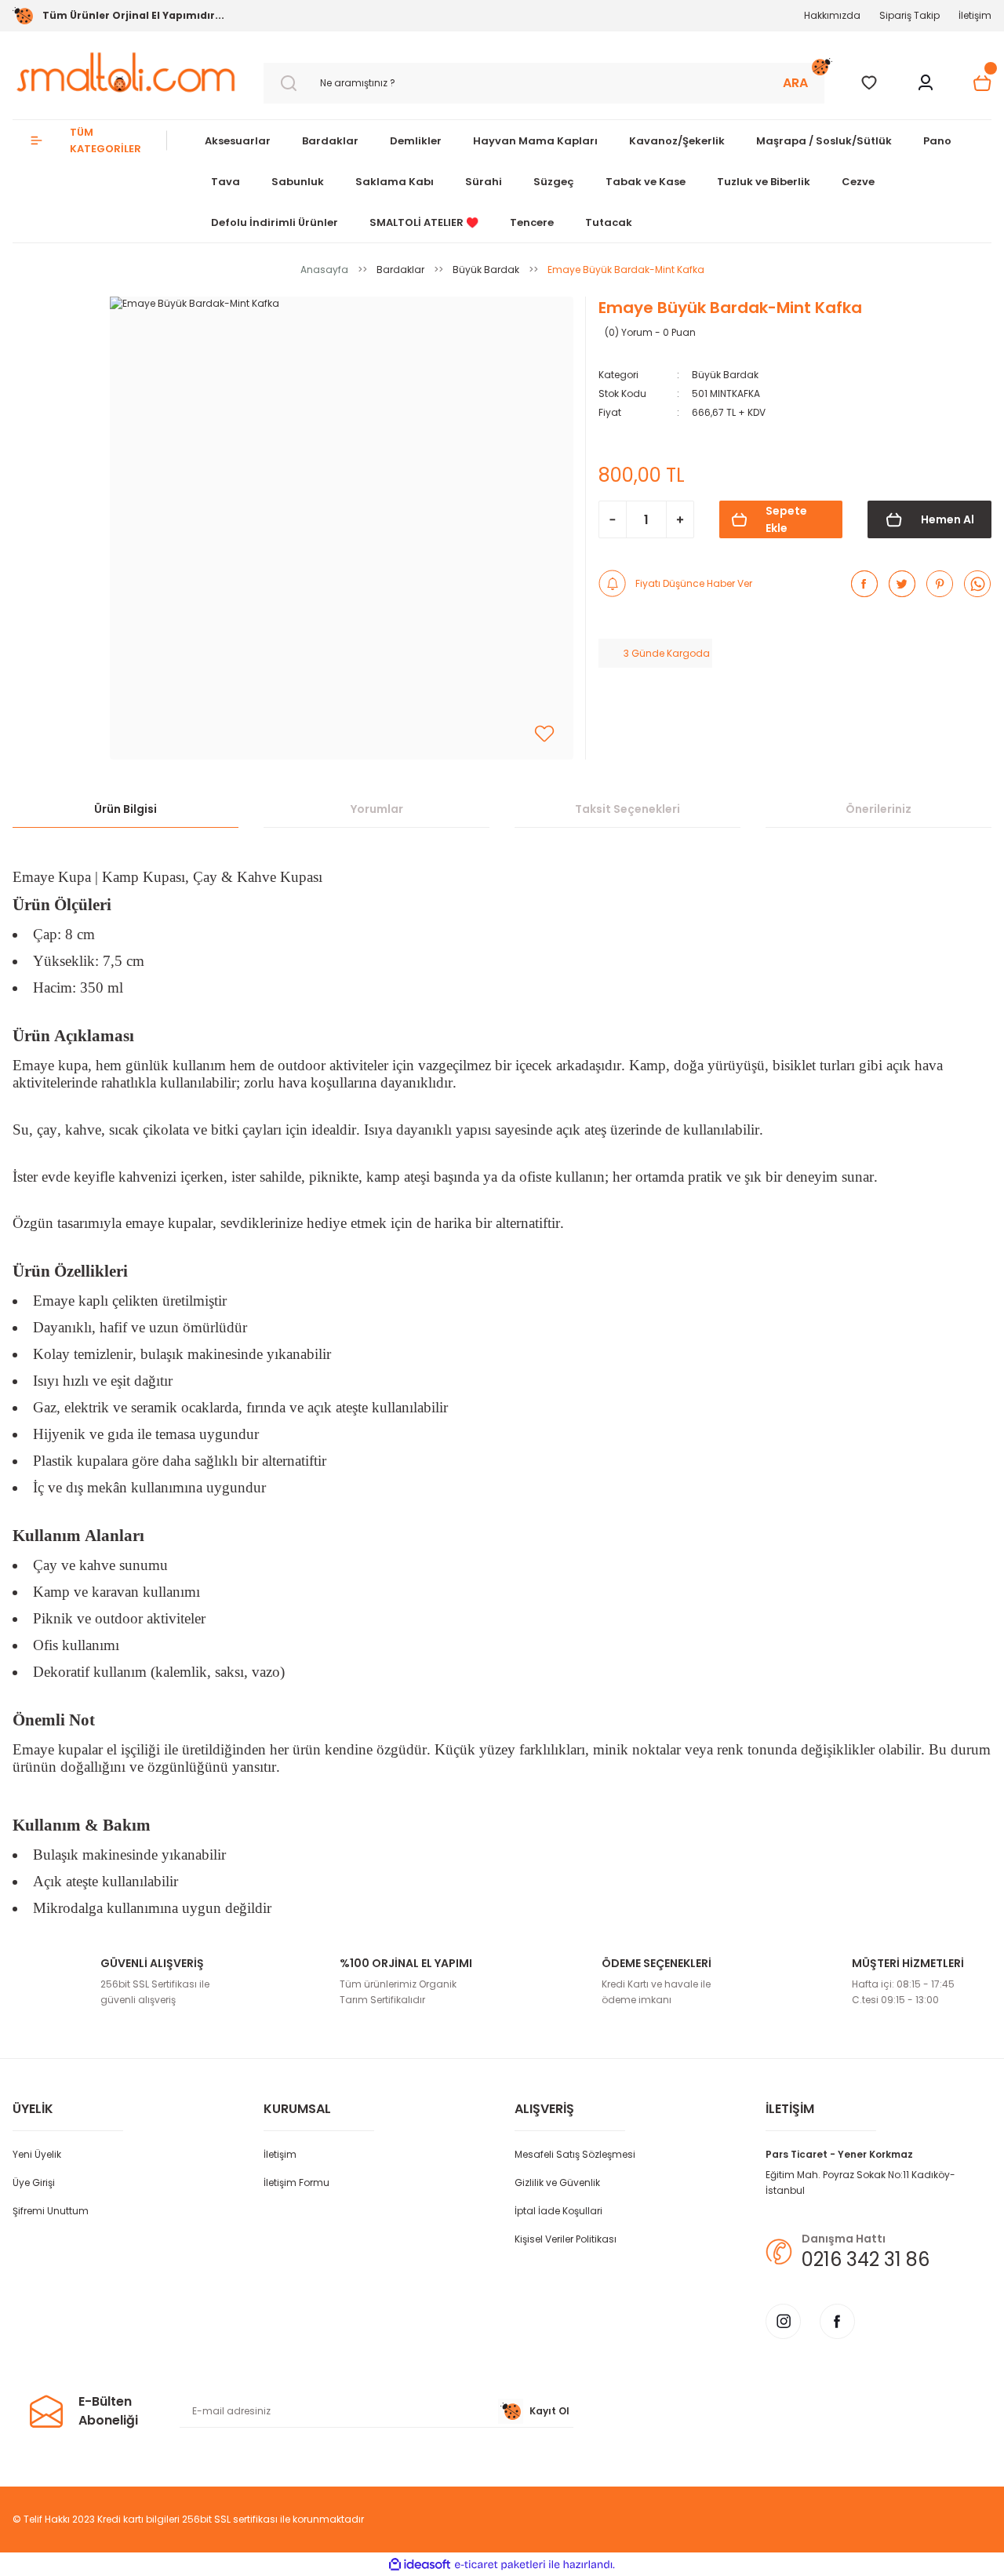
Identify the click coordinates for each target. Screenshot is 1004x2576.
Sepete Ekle (786, 519)
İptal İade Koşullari (558, 2211)
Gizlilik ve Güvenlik (557, 2182)
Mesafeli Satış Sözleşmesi (575, 2154)
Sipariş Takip (909, 15)
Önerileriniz (878, 809)
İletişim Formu (296, 2182)
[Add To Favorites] (544, 734)
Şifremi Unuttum (51, 2211)
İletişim (975, 15)
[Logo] (125, 72)
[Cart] (982, 83)
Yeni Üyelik (37, 2154)
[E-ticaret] (500, 2564)
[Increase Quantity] (680, 519)
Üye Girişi (34, 2182)
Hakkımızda (832, 15)
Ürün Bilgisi (125, 809)
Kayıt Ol (549, 2411)
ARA (795, 83)
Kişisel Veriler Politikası (566, 2239)
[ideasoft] (420, 2565)
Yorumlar (377, 809)
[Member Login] (926, 83)
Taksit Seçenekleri (627, 809)
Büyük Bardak (725, 375)
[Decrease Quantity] (613, 519)
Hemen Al (948, 519)
